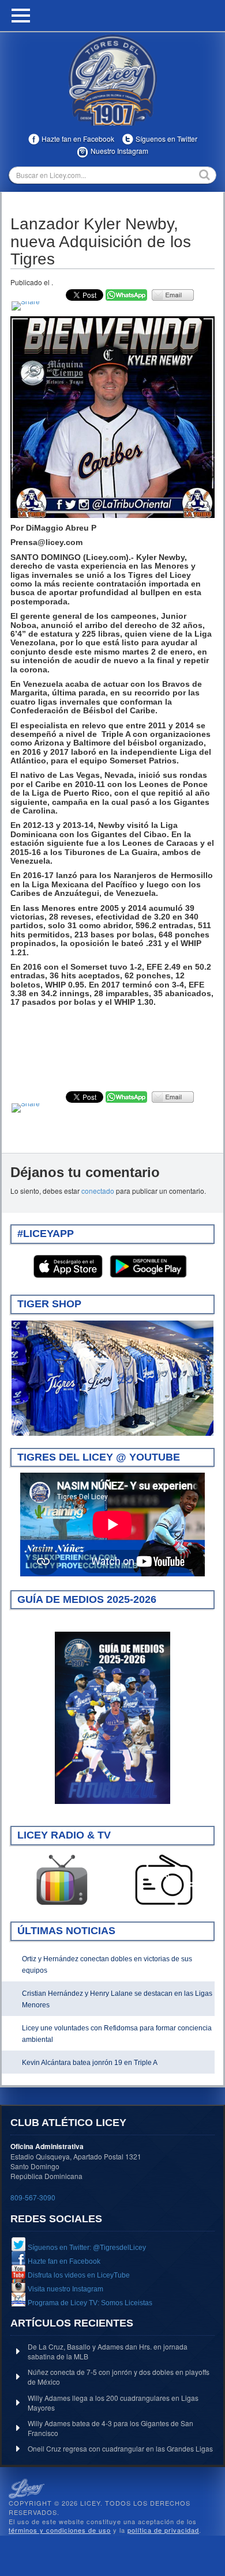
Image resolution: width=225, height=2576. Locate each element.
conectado (98, 1191)
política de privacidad (163, 2530)
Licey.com (112, 80)
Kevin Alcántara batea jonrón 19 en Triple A (90, 2063)
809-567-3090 (33, 2197)
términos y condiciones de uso (60, 2530)
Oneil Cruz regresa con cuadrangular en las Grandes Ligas (120, 2448)
